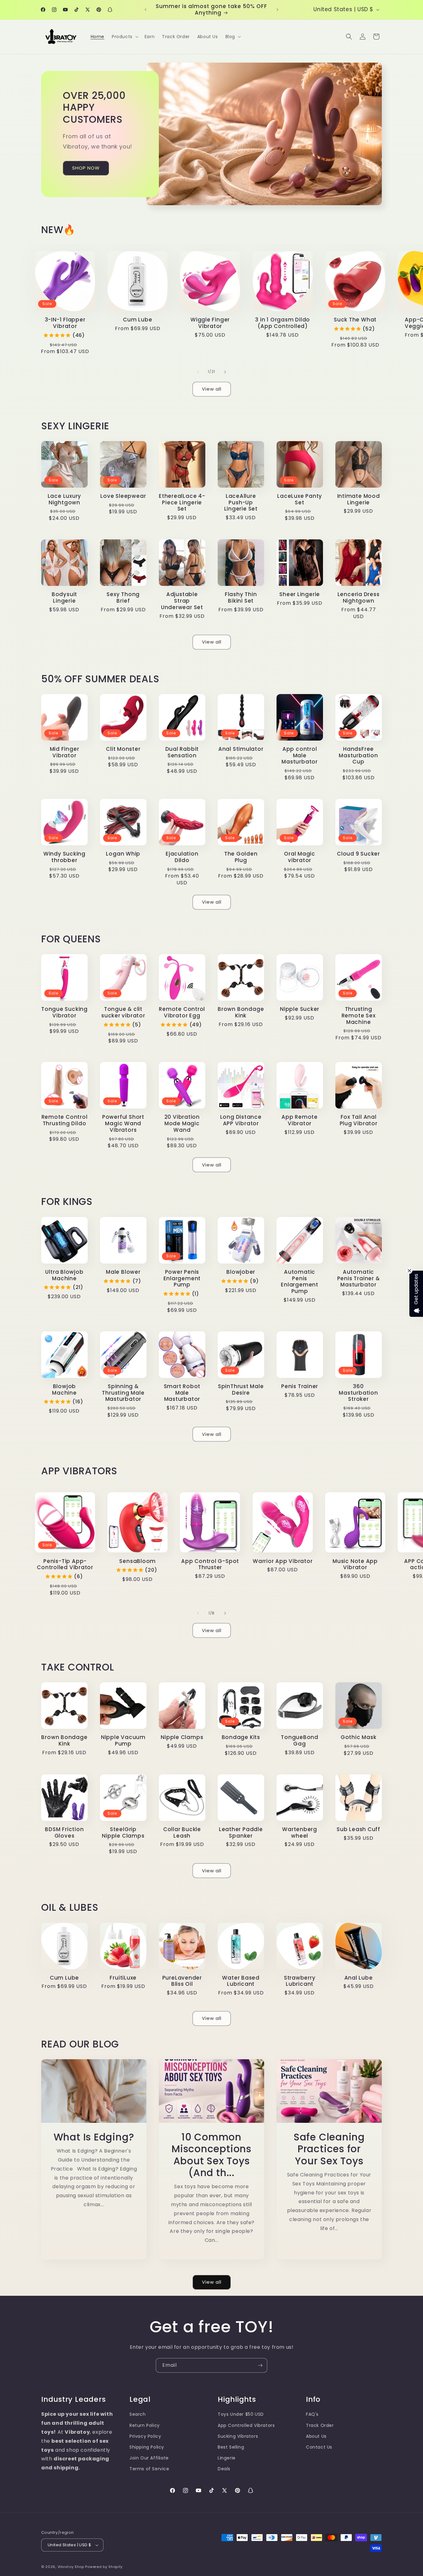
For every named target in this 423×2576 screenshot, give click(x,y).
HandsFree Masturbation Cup (358, 755)
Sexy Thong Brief (123, 598)
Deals (224, 2469)
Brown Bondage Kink (241, 1012)
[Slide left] (198, 372)
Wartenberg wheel (300, 1833)
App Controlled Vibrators (246, 2425)
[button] (124, 37)
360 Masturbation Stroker (358, 1393)
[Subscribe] (260, 2365)
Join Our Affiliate (149, 2458)
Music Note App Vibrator (355, 1565)
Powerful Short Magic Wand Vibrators (123, 1123)
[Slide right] (225, 372)
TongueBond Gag (300, 1741)
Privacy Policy (145, 2436)
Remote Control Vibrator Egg (182, 1012)
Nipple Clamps (182, 1737)
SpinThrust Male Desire (241, 1390)
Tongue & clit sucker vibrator (123, 1012)
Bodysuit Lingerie (64, 598)
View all (212, 389)
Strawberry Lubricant (300, 1981)
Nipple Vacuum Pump (123, 1741)
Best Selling (231, 2447)
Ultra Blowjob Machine (64, 1275)
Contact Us (319, 2447)
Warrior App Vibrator (283, 1561)
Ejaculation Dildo (182, 857)
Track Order (320, 2425)
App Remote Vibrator (300, 1120)
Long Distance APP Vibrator (241, 1120)
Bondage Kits (241, 1737)
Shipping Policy (147, 2447)
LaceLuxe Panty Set (300, 499)
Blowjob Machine (64, 1390)
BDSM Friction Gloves (64, 1833)
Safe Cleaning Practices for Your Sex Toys (329, 2149)
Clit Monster (123, 749)
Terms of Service (149, 2469)
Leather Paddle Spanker (241, 1833)
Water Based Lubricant (241, 1981)
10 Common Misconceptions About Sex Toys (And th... (211, 2155)
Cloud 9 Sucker (358, 854)
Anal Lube (359, 1978)
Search (138, 2414)
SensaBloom (137, 1561)
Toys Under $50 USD (241, 2414)
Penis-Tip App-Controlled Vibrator (65, 1565)
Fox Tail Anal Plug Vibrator (359, 1120)
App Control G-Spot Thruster (210, 1565)
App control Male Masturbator (300, 755)
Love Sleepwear (123, 496)
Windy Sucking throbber (64, 857)
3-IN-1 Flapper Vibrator (65, 323)
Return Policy (145, 2425)
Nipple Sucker (300, 1009)
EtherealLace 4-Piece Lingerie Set (182, 502)
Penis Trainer (300, 1386)
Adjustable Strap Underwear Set (182, 601)
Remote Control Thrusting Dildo (65, 1120)
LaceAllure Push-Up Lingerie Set (241, 502)
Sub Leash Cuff (358, 1829)
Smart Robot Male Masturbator (182, 1393)
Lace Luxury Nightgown (65, 499)
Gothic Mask (359, 1737)
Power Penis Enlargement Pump (182, 1278)
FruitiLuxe (123, 1978)
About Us (316, 2436)
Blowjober (241, 1272)
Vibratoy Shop (71, 2567)
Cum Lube (137, 320)
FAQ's (312, 2414)
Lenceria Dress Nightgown (359, 598)
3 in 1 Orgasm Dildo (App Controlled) (283, 323)
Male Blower (123, 1272)
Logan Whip (123, 854)
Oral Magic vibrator (300, 857)
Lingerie (227, 2458)
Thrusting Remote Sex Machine (359, 1016)
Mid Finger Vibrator (65, 752)
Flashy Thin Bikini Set (241, 598)
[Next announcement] (277, 10)
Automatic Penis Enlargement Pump (300, 1282)
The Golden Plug (241, 857)
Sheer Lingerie (300, 594)
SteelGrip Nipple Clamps (123, 1833)
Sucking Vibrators (238, 2436)
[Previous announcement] (146, 10)
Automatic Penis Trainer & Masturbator (359, 1278)
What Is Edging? (94, 2137)
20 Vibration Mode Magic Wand (182, 1123)
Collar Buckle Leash (182, 1833)
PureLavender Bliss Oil (182, 1981)
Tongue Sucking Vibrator (64, 1012)
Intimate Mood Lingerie (359, 499)
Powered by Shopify (104, 2567)
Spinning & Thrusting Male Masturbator (123, 1393)
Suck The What (355, 320)
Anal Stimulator (241, 749)
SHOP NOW (86, 168)
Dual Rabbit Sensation (182, 752)
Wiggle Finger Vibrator (210, 323)
